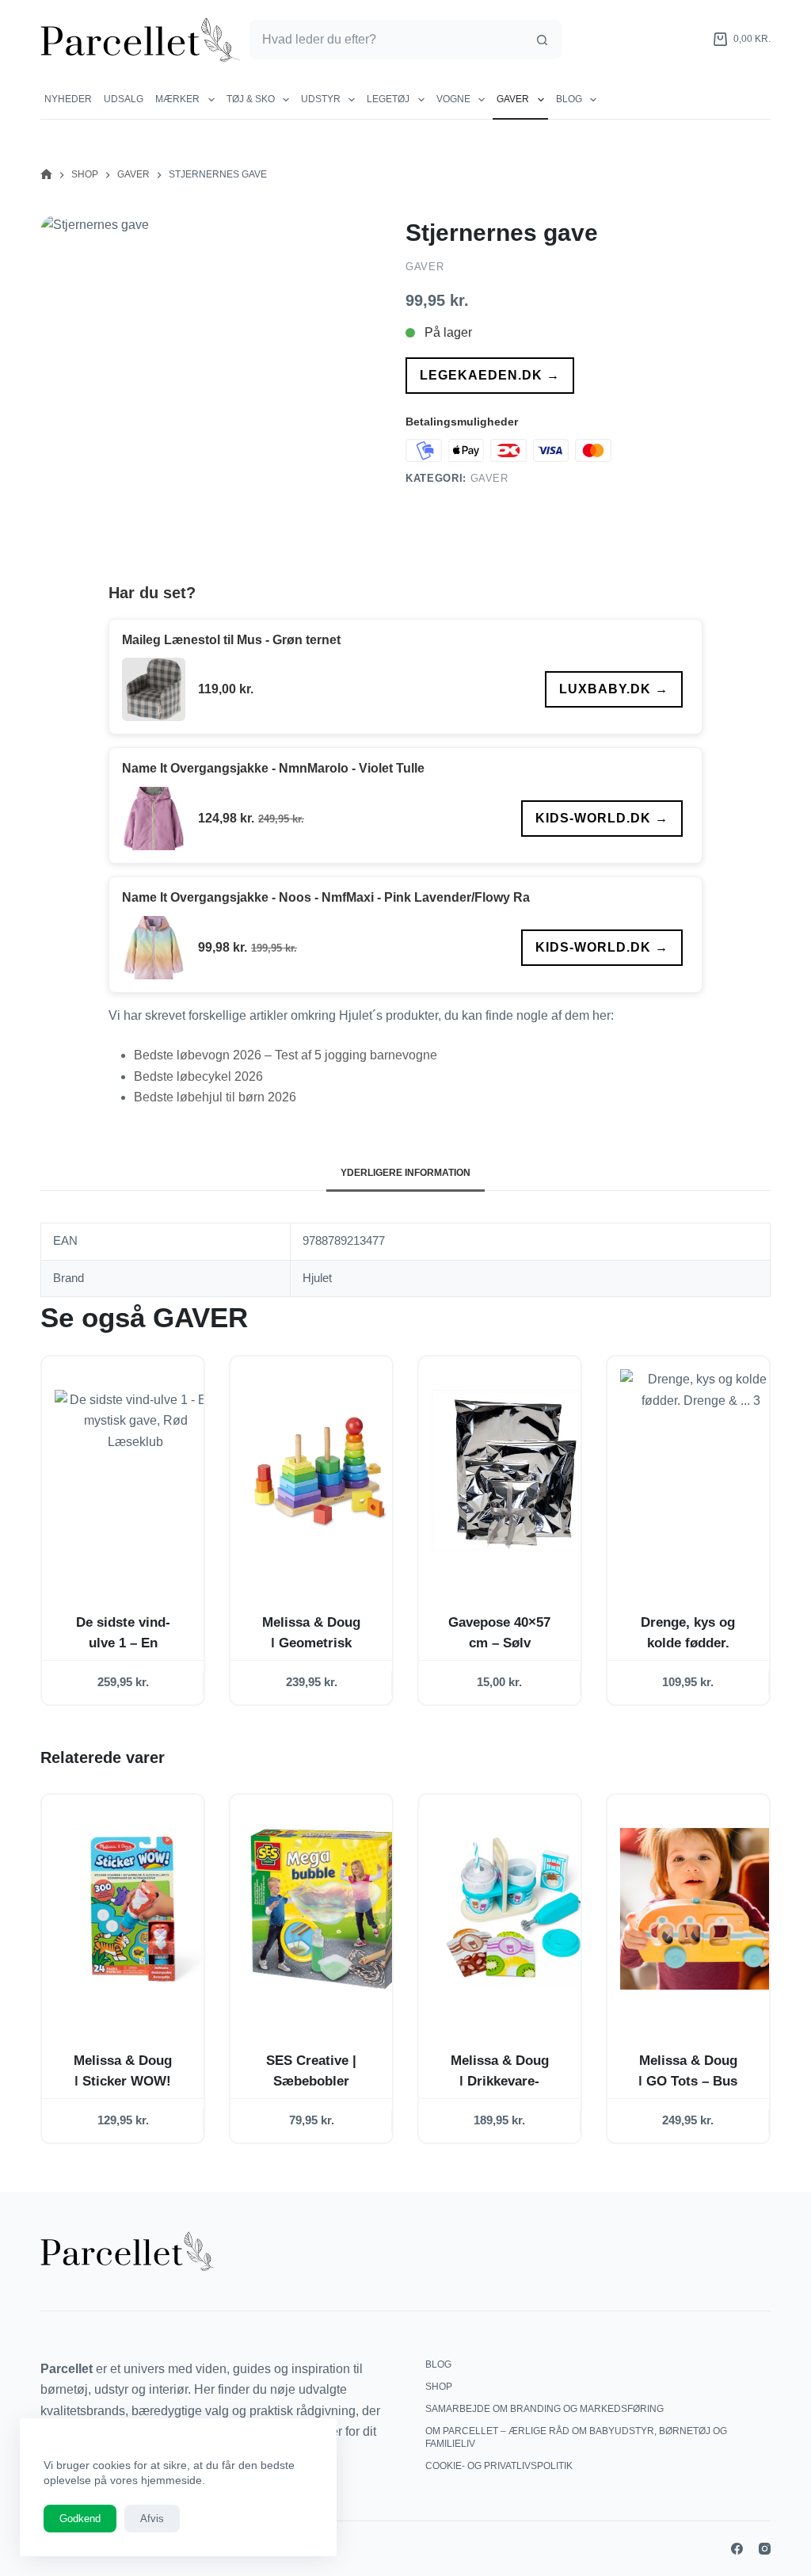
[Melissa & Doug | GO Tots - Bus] (701, 1908)
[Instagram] (765, 2549)
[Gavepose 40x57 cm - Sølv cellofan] (512, 1470)
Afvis (152, 2519)
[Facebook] (737, 2549)
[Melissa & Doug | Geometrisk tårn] (324, 1470)
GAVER (513, 99)
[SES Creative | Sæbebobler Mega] (324, 1908)
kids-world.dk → (602, 818)
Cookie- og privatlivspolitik (499, 2466)
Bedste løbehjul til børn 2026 (215, 1097)
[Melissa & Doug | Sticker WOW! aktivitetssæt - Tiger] (135, 1908)
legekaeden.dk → (490, 375)
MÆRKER (177, 99)
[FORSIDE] (46, 175)
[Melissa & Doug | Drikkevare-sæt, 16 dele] (512, 1908)
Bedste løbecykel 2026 (198, 1076)
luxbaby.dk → (614, 689)
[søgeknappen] (542, 40)
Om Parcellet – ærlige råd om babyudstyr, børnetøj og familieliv (576, 2437)
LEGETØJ (388, 99)
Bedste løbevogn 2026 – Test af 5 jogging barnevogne (286, 1055)
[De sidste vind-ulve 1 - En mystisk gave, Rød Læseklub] (135, 1470)
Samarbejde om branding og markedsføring (544, 2409)
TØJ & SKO (251, 99)
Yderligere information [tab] (405, 1173)
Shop (439, 2387)
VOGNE (453, 99)
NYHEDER (68, 99)
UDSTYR (321, 99)
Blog (569, 99)
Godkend (80, 2519)
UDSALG (124, 99)
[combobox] (387, 40)
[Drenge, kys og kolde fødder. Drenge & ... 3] (701, 1470)
